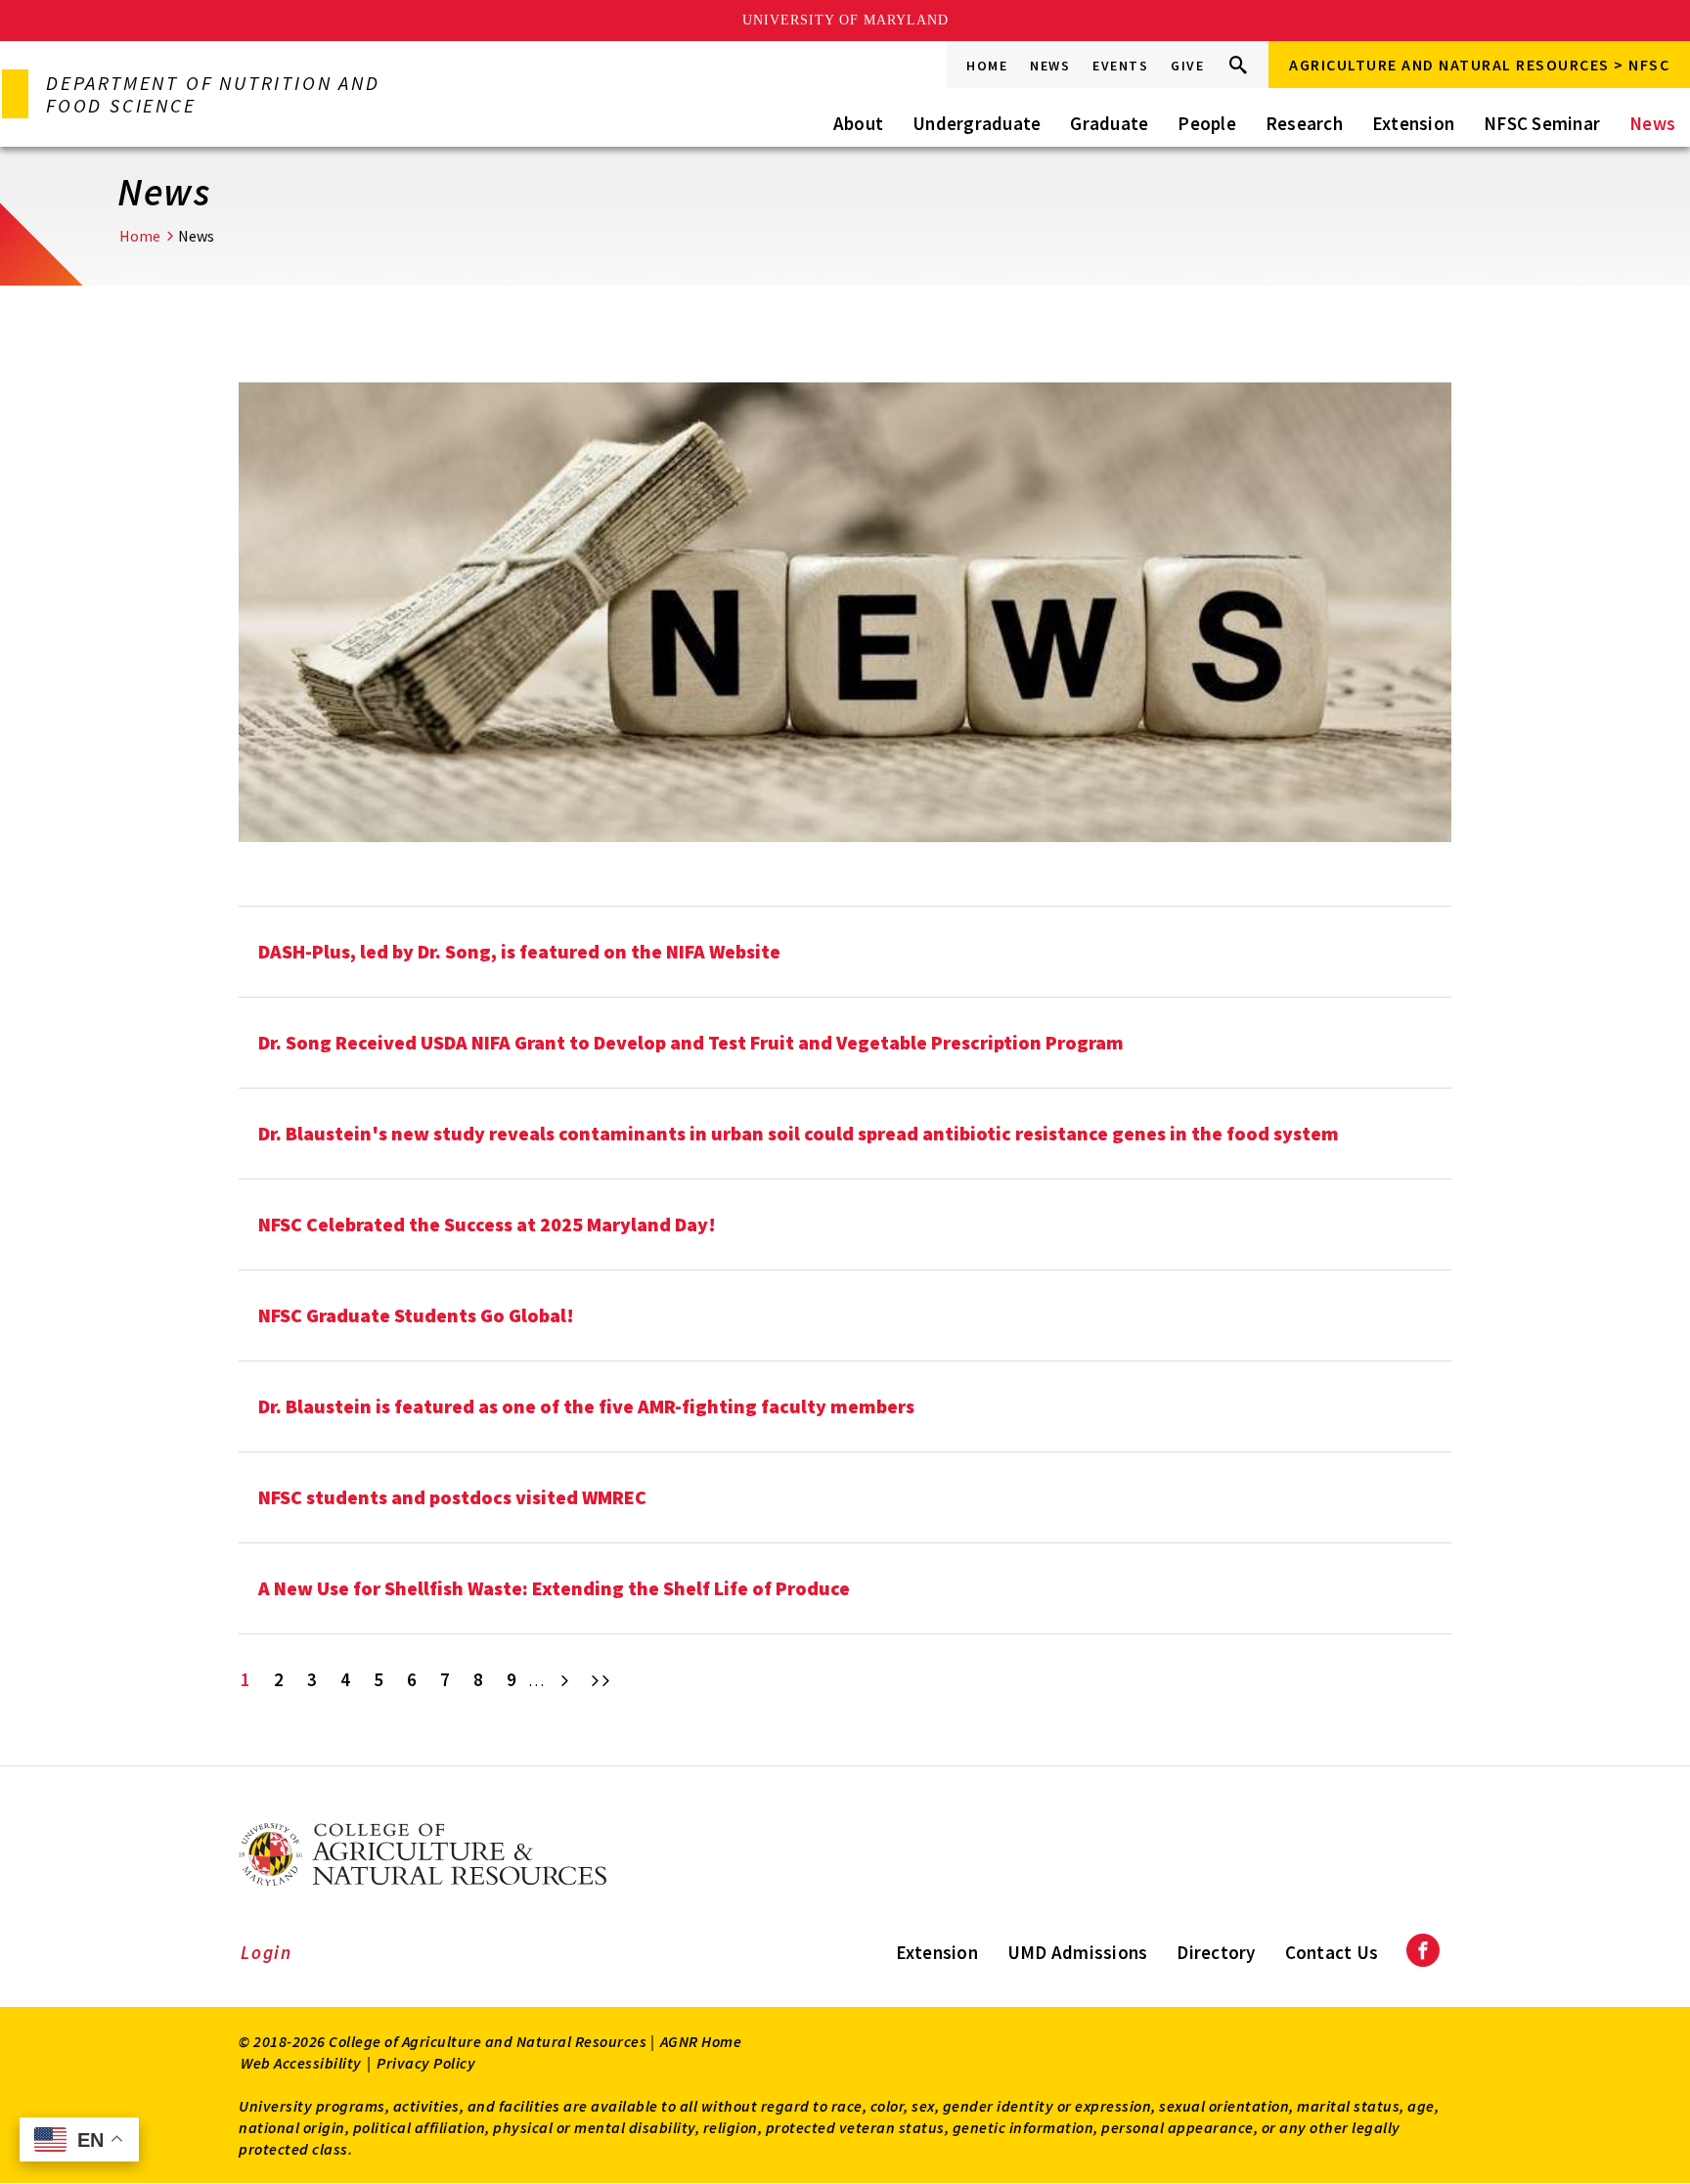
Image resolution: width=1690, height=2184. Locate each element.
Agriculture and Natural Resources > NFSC (1479, 65)
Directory (1216, 1952)
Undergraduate (977, 123)
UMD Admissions (1078, 1952)
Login (267, 1952)
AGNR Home (701, 2041)
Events (1120, 66)
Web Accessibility (301, 2063)
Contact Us (1332, 1952)
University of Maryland (845, 20)
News (1050, 66)
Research (1304, 123)
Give (1187, 66)
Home (987, 66)
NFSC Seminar (1542, 123)
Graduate (1109, 123)
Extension (1413, 123)
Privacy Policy (426, 2063)
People (1207, 123)
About (858, 123)
